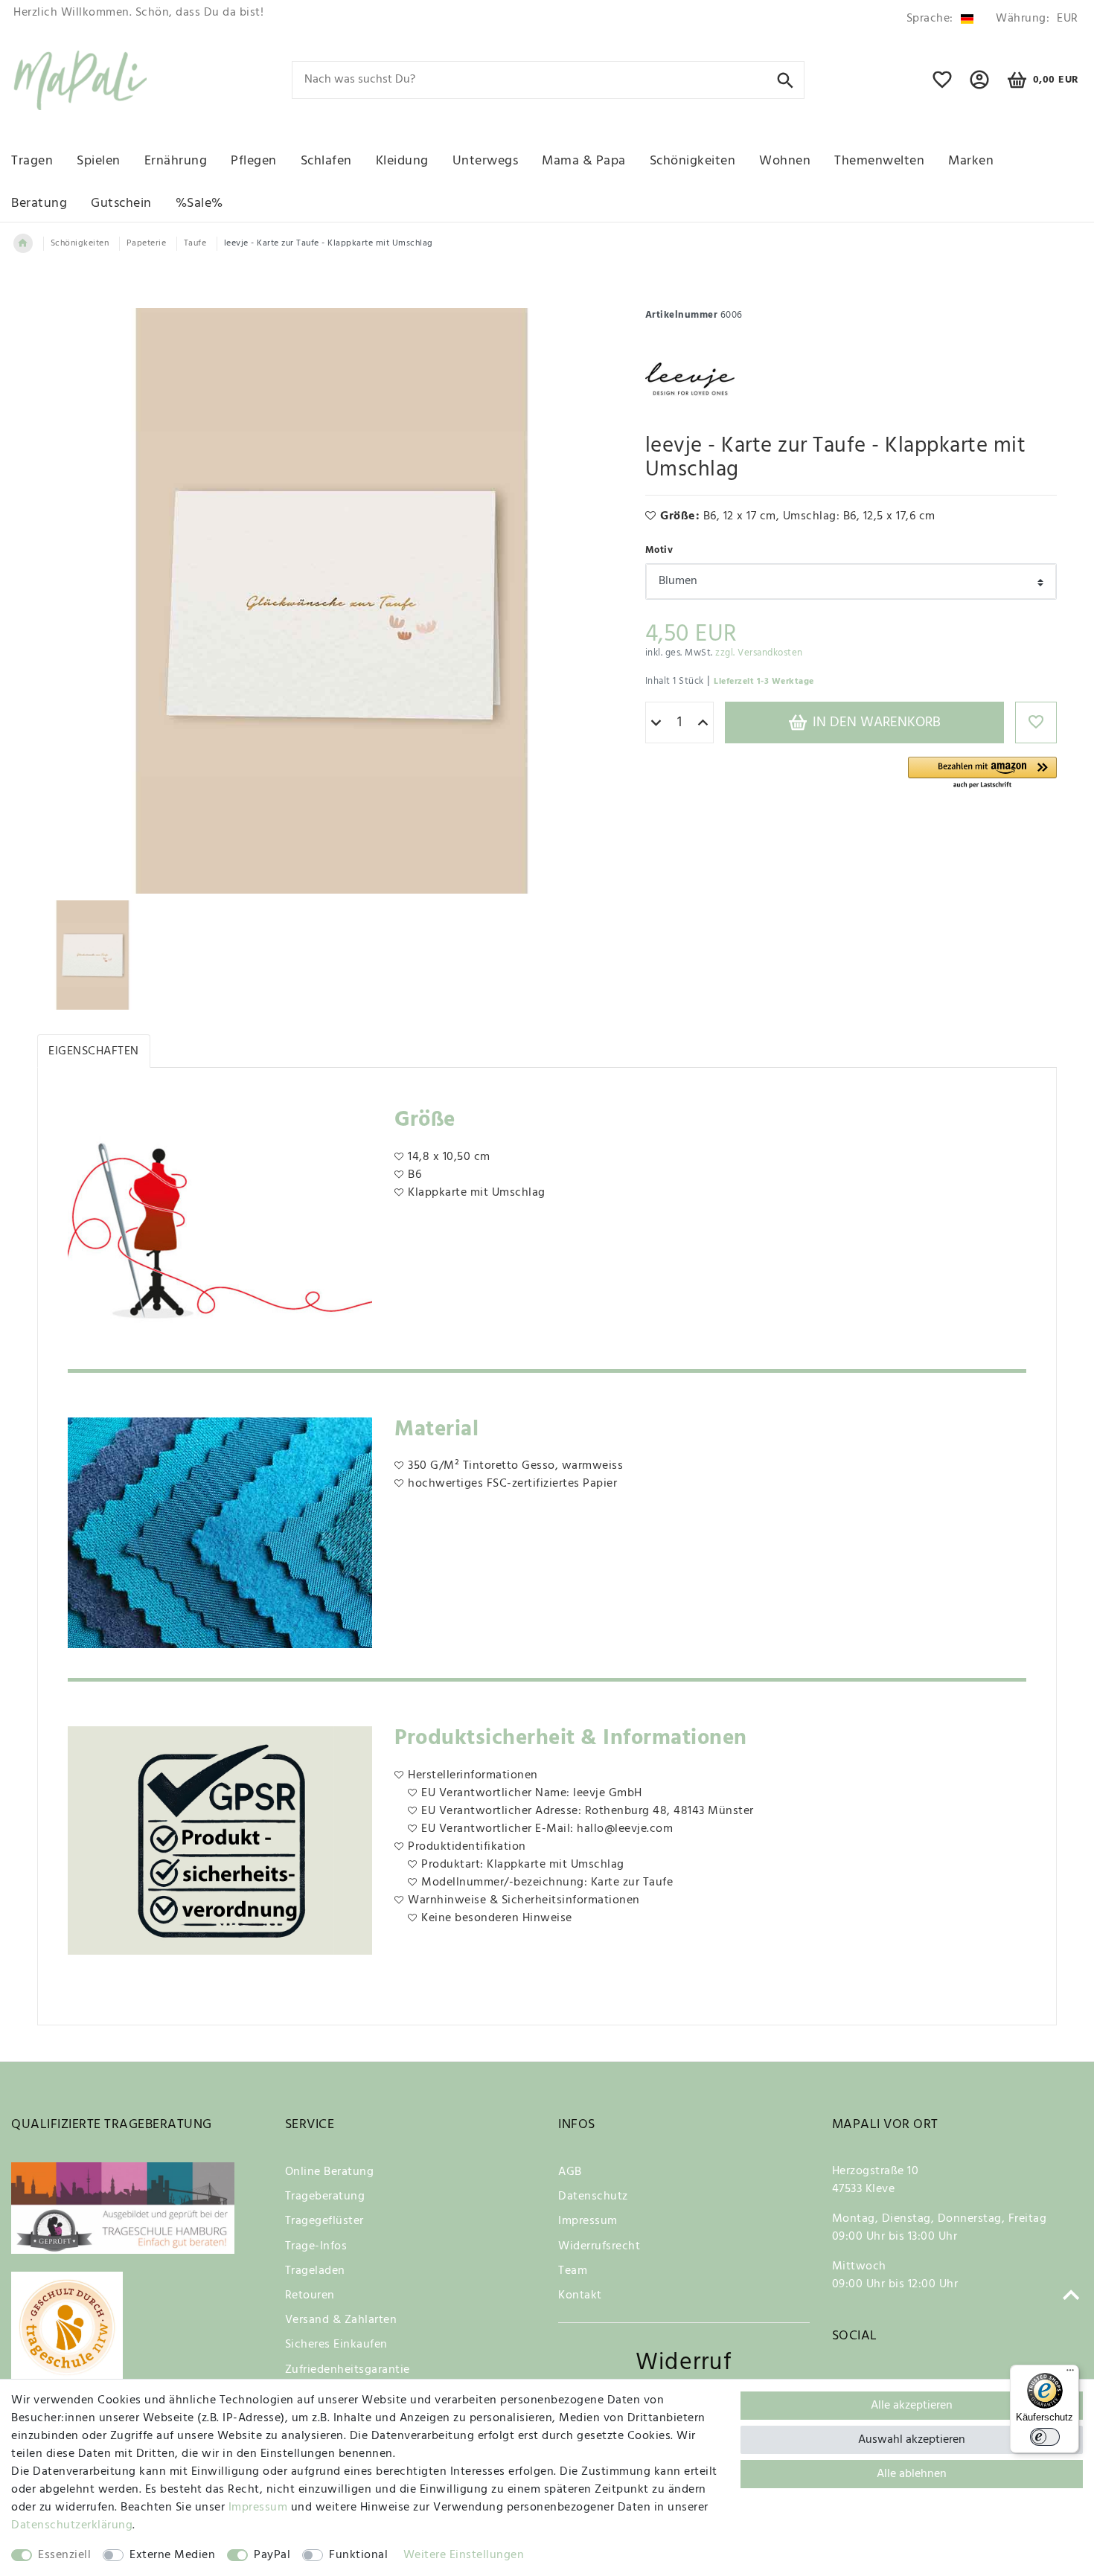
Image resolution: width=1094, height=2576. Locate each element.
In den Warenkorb (875, 723)
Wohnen (785, 161)
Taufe (195, 243)
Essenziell (64, 2555)
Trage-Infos (316, 2246)
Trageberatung (325, 2197)
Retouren (310, 2295)
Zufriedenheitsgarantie (348, 2370)
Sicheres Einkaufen (336, 2345)
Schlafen (326, 161)
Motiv (659, 550)
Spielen (99, 161)
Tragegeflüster (324, 2221)
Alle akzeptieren (912, 2406)
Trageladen (315, 2271)
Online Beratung (330, 2172)
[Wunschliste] (943, 86)
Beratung (39, 204)
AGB (570, 2172)
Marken (971, 161)
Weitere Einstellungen (464, 2555)
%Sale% (199, 204)
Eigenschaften (94, 1051)
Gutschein (121, 204)
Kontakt (580, 2295)
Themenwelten (879, 161)
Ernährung (176, 161)
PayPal (272, 2555)
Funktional (358, 2555)
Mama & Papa (584, 161)
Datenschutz (593, 2197)
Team (573, 2271)
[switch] (1045, 2437)
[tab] (94, 1051)
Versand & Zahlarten (341, 2320)
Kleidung (402, 161)
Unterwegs (486, 161)
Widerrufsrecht (599, 2246)
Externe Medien (172, 2555)
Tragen (32, 161)
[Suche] (786, 79)
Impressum (588, 2221)
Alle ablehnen (912, 2474)
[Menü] (1070, 2374)
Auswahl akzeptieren (912, 2440)
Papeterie (147, 243)
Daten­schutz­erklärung (72, 2525)
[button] (982, 773)
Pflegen (254, 161)
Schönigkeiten (693, 161)
